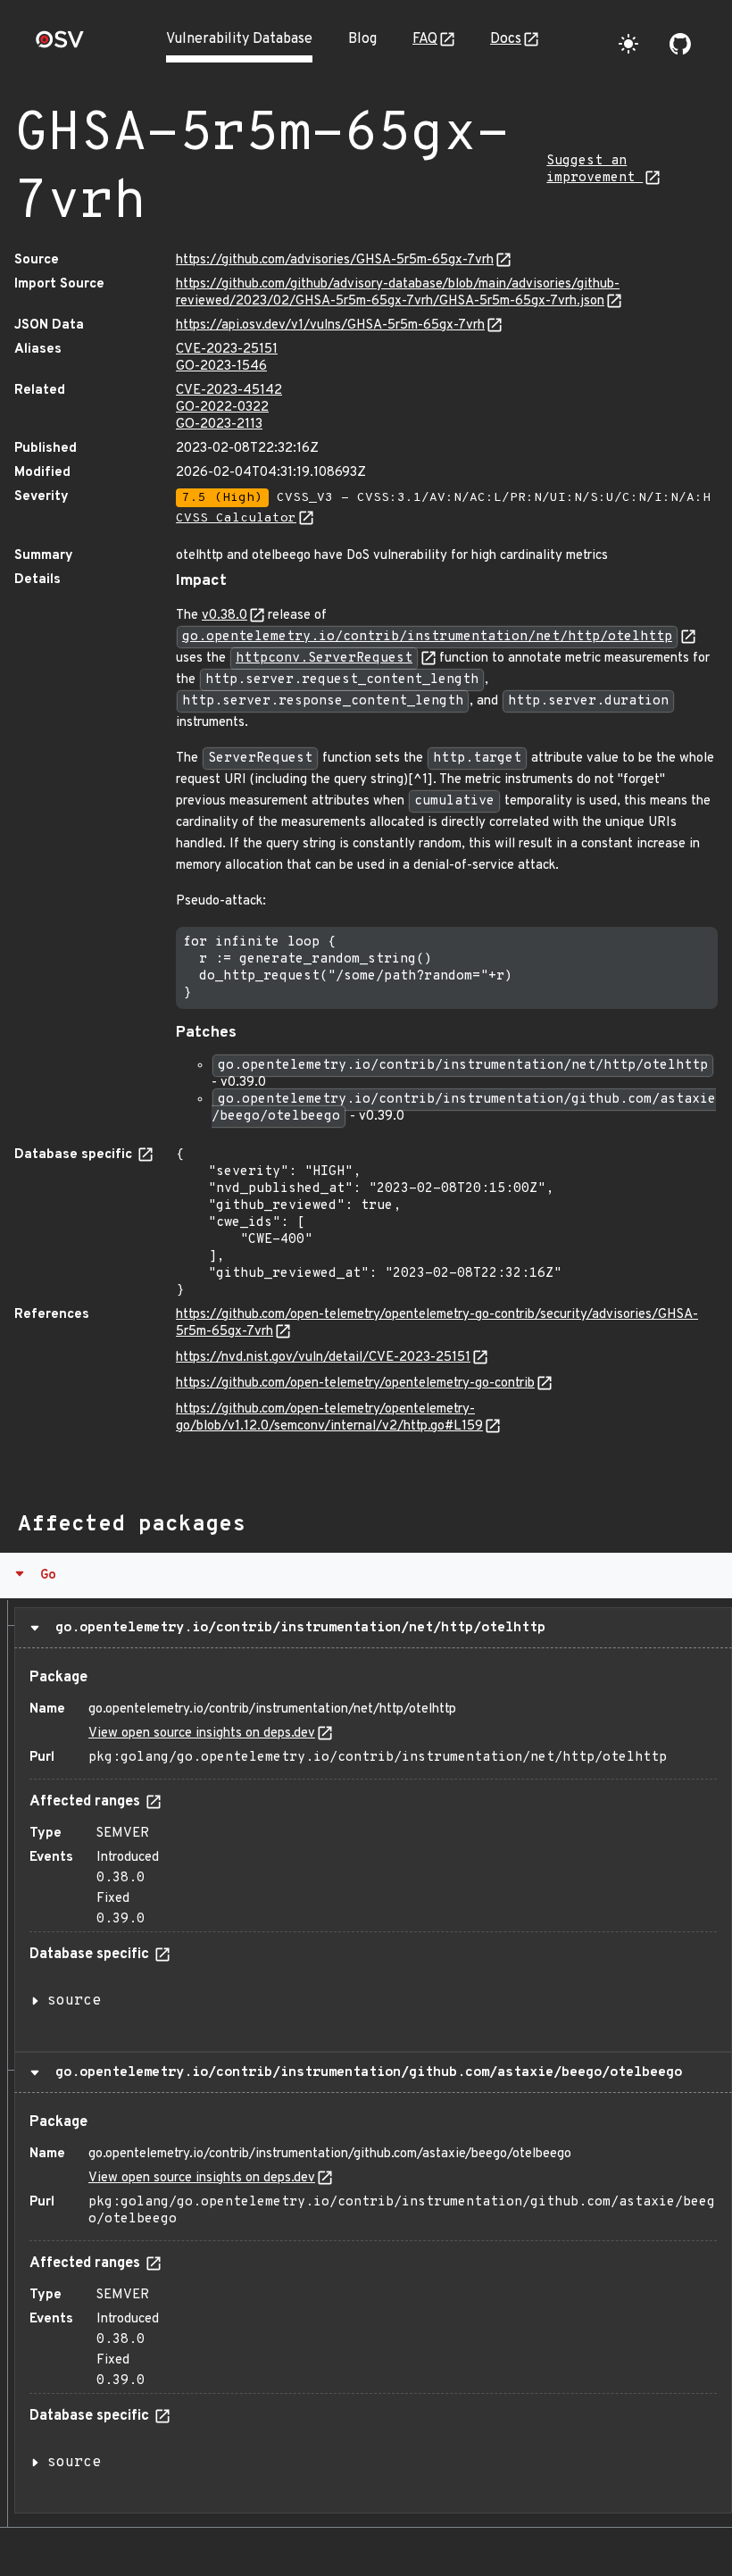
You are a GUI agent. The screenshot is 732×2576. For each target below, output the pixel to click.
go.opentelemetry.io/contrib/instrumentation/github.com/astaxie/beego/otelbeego (365, 2072)
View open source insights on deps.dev (202, 1734)
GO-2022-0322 (222, 408)
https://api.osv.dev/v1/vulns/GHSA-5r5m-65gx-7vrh (330, 325)
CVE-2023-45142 (229, 391)
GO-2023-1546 (221, 367)
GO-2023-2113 (219, 425)
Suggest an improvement (595, 170)
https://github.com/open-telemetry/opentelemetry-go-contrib (355, 1384)
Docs (506, 39)
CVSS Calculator (236, 518)
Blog (362, 39)
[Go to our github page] (680, 44)
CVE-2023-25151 (227, 350)
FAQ (425, 39)
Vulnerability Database (239, 39)
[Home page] (60, 45)
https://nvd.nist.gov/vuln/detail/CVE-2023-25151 (323, 1358)
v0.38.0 (225, 616)
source (74, 2001)
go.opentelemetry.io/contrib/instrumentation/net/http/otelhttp (296, 1628)
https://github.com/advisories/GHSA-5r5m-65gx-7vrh (335, 260)
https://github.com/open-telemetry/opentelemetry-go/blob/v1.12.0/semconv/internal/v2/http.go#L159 (329, 1418)
